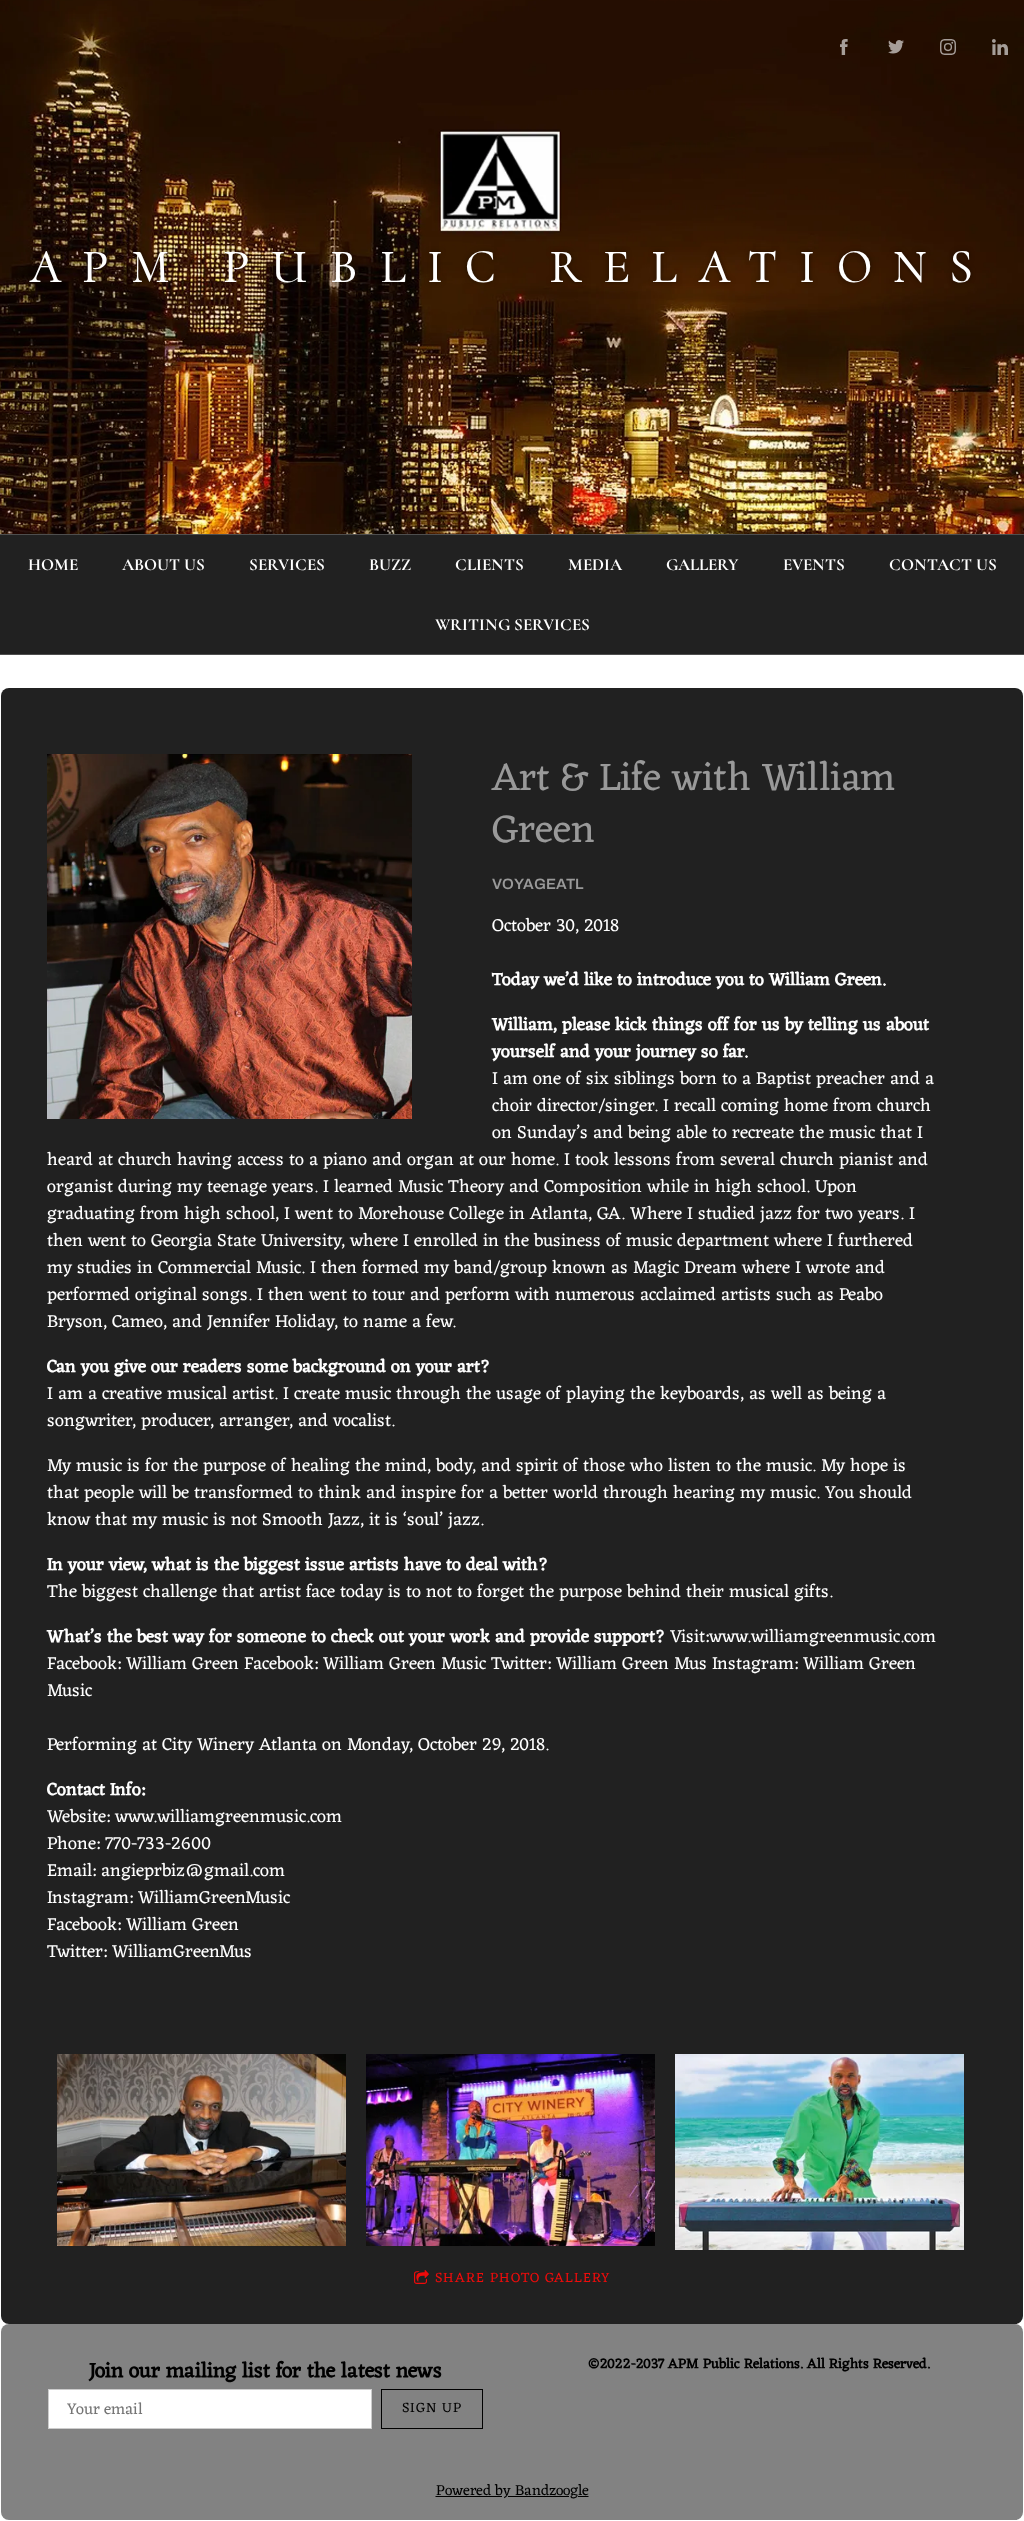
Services (287, 564)
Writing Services (512, 624)
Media (595, 564)
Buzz (390, 564)
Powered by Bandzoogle (512, 2491)
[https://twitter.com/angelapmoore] (896, 47)
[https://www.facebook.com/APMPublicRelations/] (844, 47)
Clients (489, 564)
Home (53, 564)
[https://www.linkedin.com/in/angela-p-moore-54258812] (1000, 47)
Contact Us (943, 564)
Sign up (432, 2408)
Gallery (702, 564)
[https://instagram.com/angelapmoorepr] (948, 47)
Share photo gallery (522, 2278)
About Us (163, 564)
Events (814, 564)
